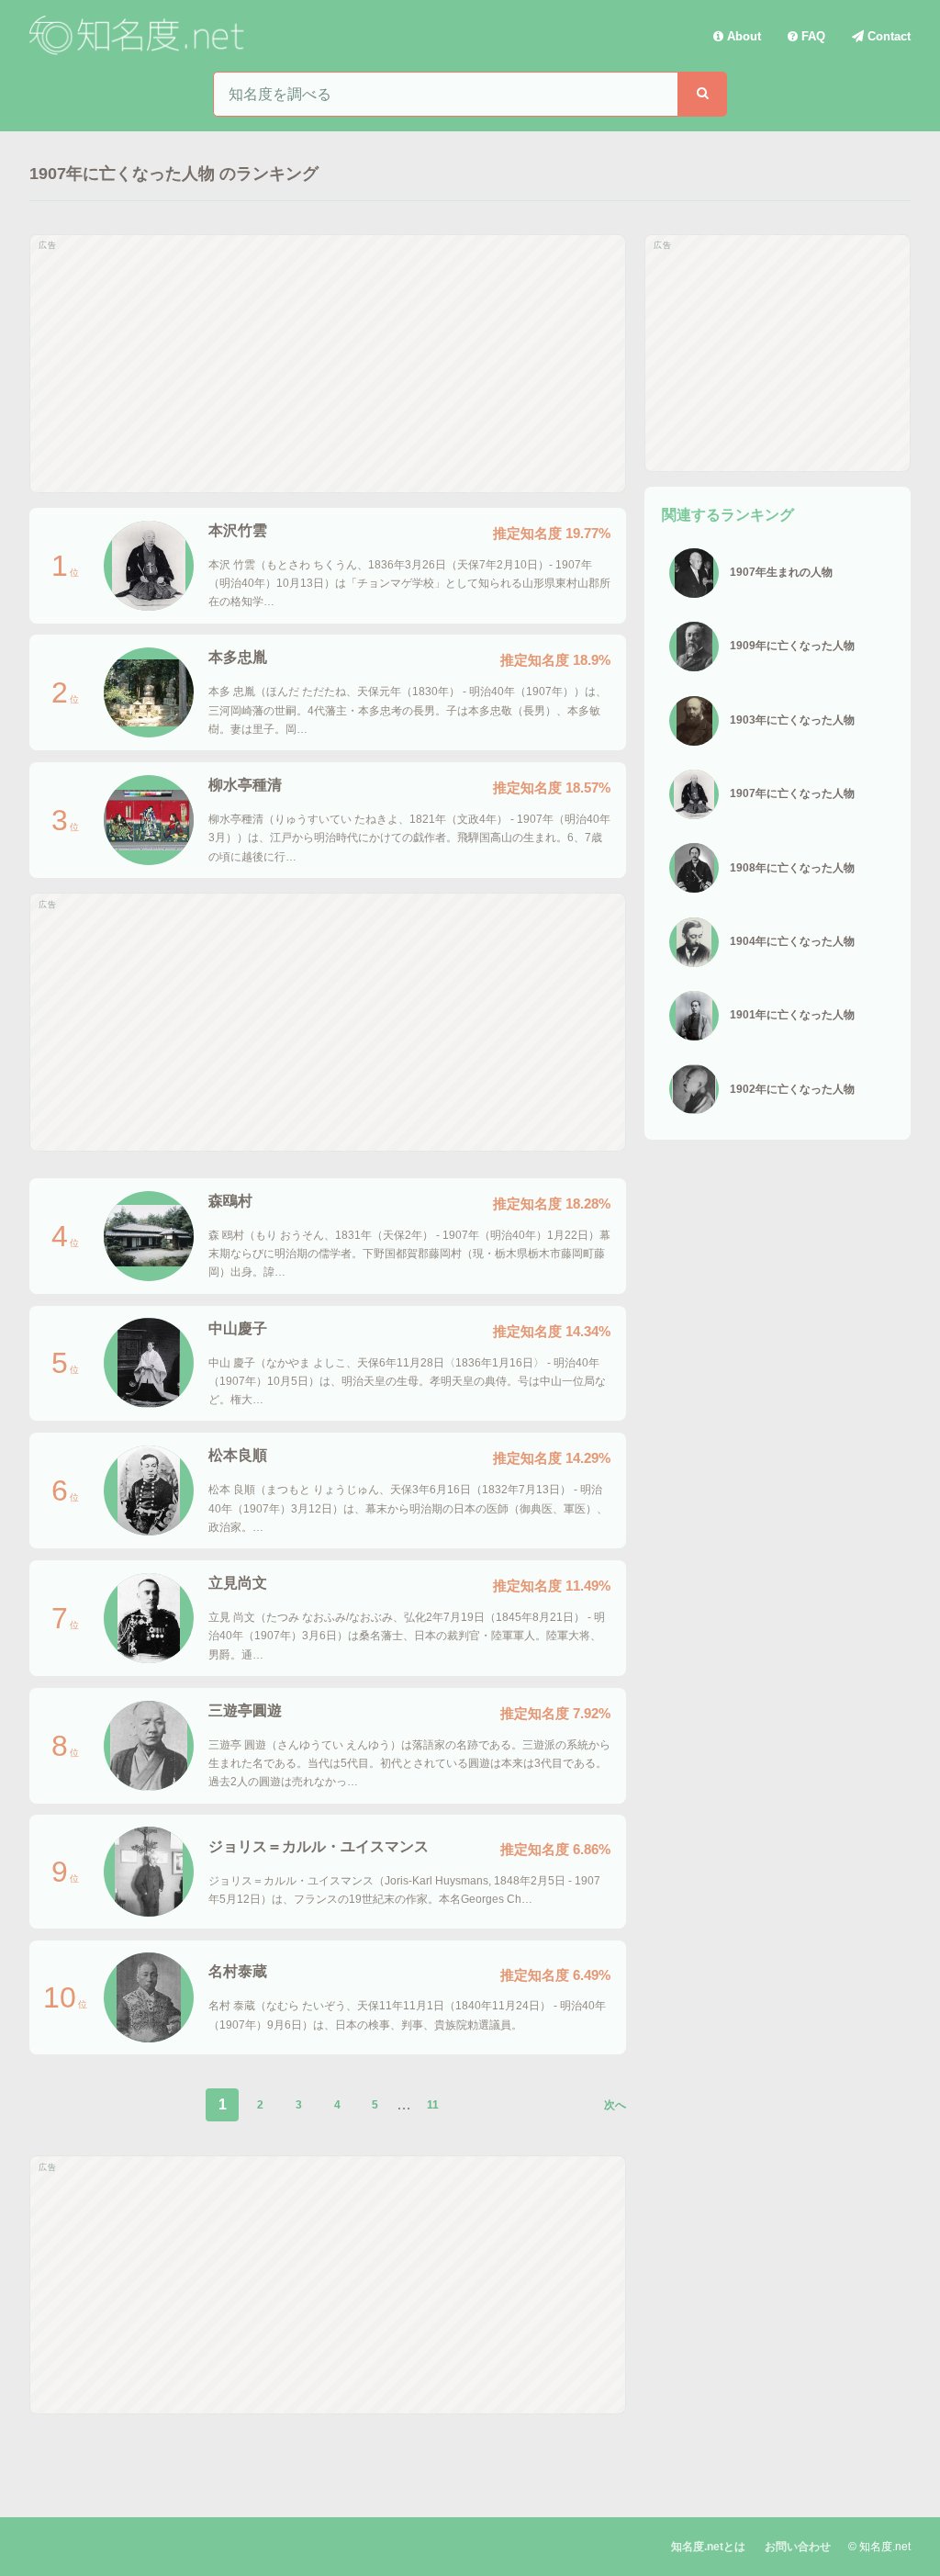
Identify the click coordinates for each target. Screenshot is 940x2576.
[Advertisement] (328, 364)
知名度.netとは (708, 2547)
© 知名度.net (879, 2547)
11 (433, 2105)
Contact (887, 36)
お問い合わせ (798, 2547)
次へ (615, 2105)
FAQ (811, 36)
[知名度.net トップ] (140, 36)
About (742, 36)
